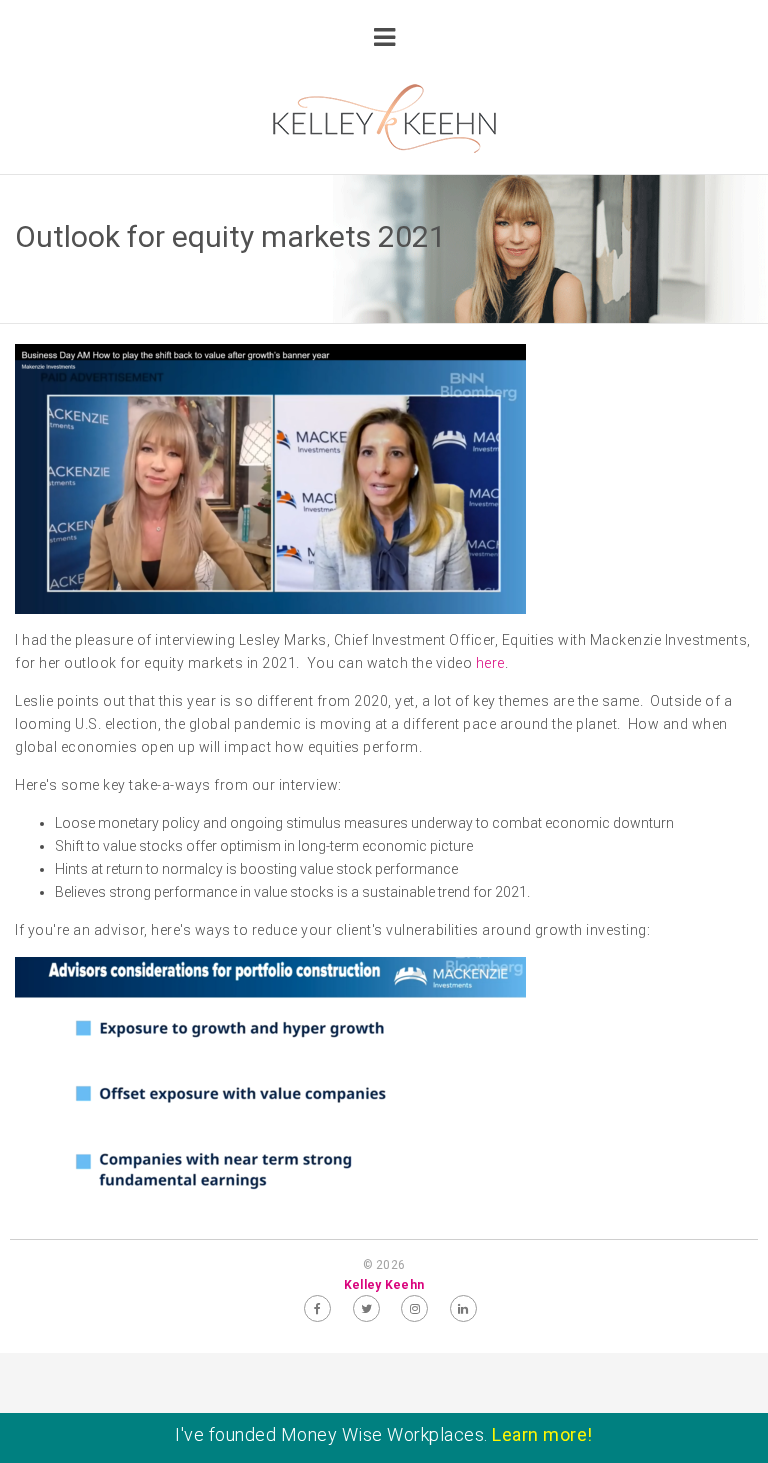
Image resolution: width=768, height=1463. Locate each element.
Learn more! (542, 1434)
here (490, 663)
